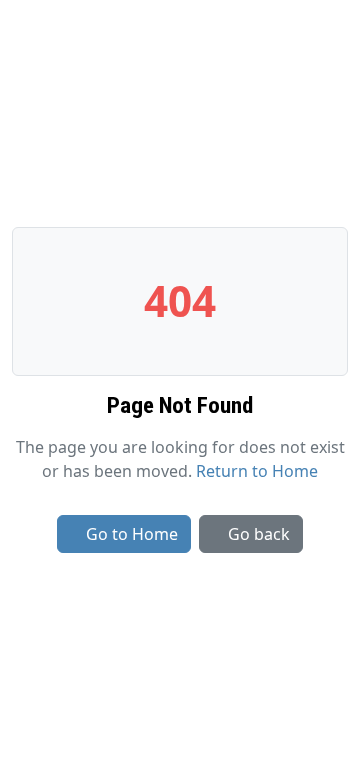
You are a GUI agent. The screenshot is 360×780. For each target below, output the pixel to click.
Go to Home (132, 534)
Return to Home (257, 471)
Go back (259, 534)
